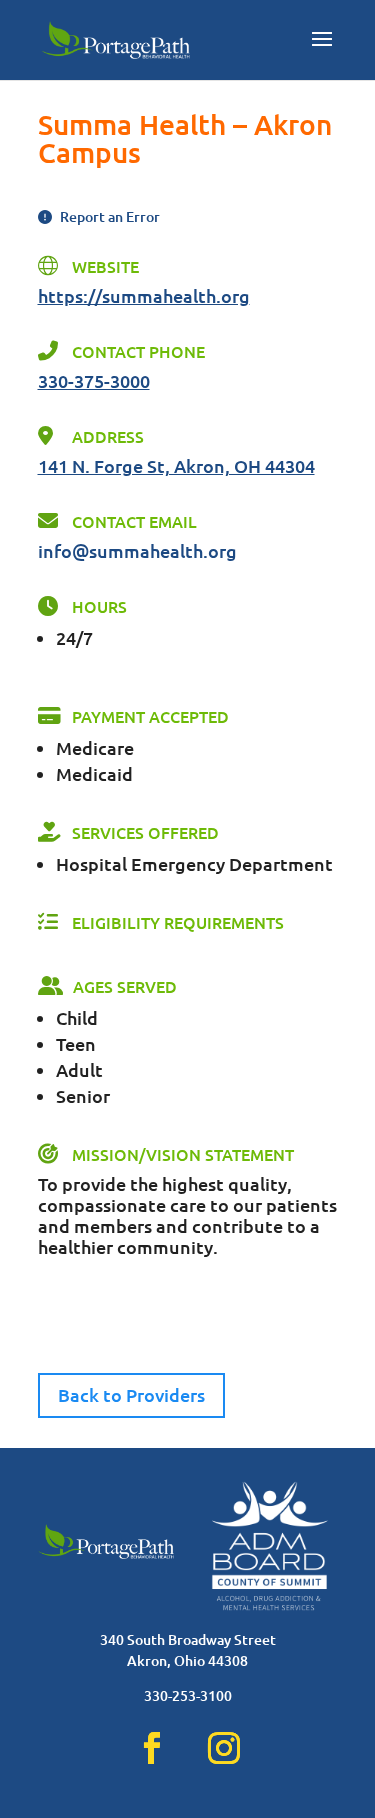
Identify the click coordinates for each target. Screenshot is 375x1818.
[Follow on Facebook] (152, 1748)
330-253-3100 (188, 1695)
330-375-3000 (94, 380)
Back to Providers (131, 1394)
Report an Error (108, 216)
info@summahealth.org (137, 550)
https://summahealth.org (144, 295)
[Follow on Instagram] (224, 1748)
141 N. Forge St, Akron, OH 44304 (176, 465)
